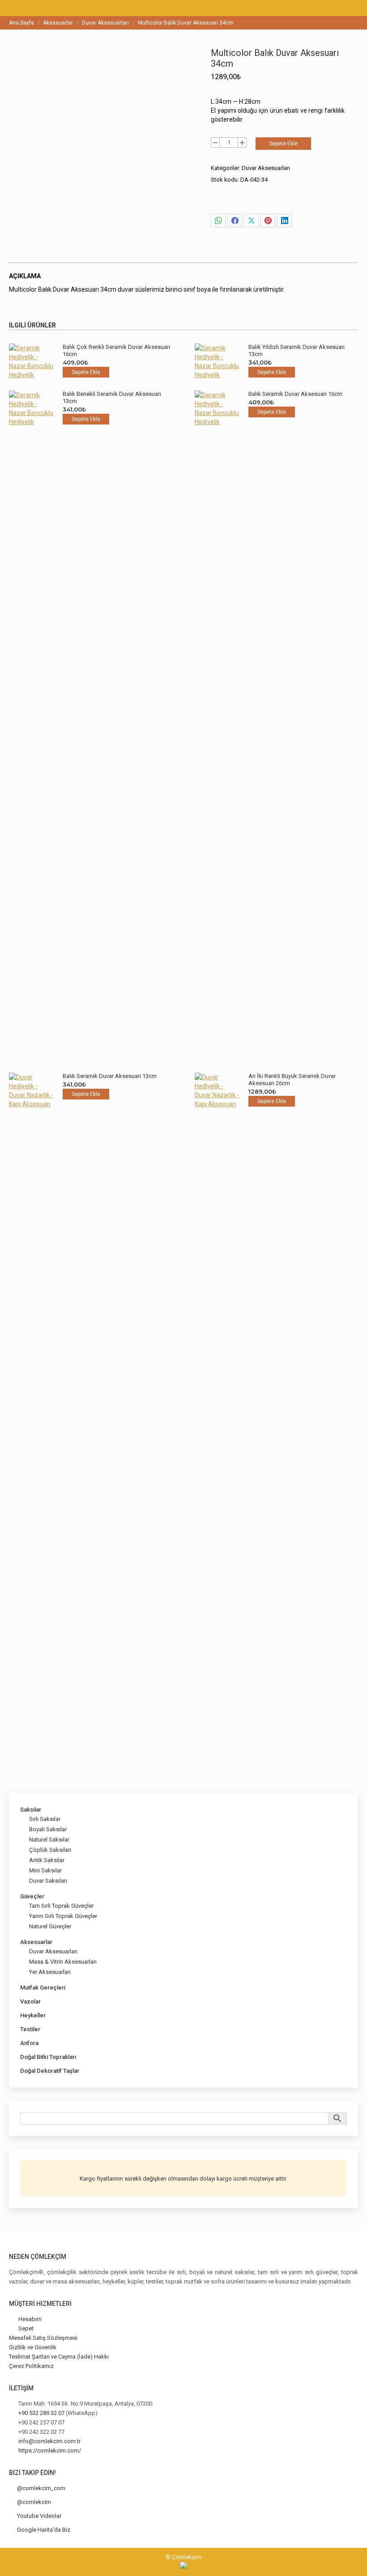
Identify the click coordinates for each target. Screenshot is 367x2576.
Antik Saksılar (47, 1860)
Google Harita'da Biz (44, 2530)
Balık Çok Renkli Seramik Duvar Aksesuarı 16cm (116, 350)
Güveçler (32, 1896)
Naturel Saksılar (49, 1840)
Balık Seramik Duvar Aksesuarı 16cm (295, 394)
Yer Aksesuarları (50, 1972)
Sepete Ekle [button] (86, 372)
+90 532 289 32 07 (41, 2413)
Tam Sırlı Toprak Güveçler (61, 1906)
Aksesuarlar (36, 1942)
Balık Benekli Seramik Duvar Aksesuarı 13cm (112, 397)
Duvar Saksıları (48, 1881)
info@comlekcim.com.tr (49, 2441)
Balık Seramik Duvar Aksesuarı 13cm (110, 1076)
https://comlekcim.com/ (50, 2451)
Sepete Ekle (283, 144)
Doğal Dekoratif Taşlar (50, 2071)
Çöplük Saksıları (50, 1850)
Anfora (29, 2043)
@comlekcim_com (41, 2488)
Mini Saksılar (45, 1870)
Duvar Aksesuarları (266, 168)
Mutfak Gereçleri (43, 1988)
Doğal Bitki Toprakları (48, 2057)
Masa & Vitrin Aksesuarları (63, 1962)
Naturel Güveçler (50, 1926)
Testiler (30, 2029)
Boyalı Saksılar (48, 1829)
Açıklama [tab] (25, 276)
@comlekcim (34, 2502)
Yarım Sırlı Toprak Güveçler (63, 1916)
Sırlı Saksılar (45, 1819)
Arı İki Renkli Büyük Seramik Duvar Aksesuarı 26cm (292, 1080)
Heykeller (33, 2015)
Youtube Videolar (39, 2516)
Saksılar (31, 1810)
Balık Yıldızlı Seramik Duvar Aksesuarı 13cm (297, 350)
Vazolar (30, 2001)
